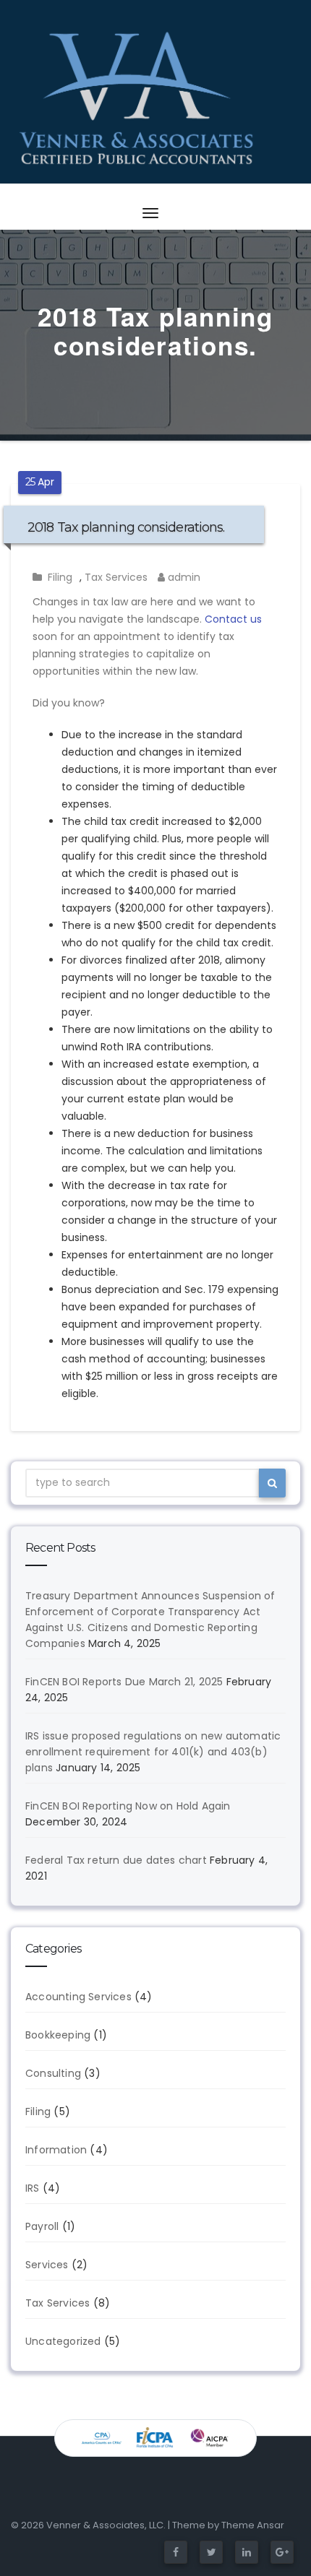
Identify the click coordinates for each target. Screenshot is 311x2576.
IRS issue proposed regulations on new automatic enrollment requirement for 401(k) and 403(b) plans (153, 1752)
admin (183, 577)
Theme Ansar (253, 2525)
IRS (33, 2188)
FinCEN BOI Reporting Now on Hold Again (128, 1806)
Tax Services (116, 577)
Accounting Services (78, 1997)
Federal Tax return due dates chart (116, 1860)
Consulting (53, 2073)
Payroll (42, 2226)
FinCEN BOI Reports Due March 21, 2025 (124, 1682)
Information (56, 2150)
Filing (60, 577)
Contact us (233, 619)
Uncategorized (63, 2341)
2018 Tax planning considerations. (126, 527)
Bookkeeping (58, 2035)
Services (47, 2265)
